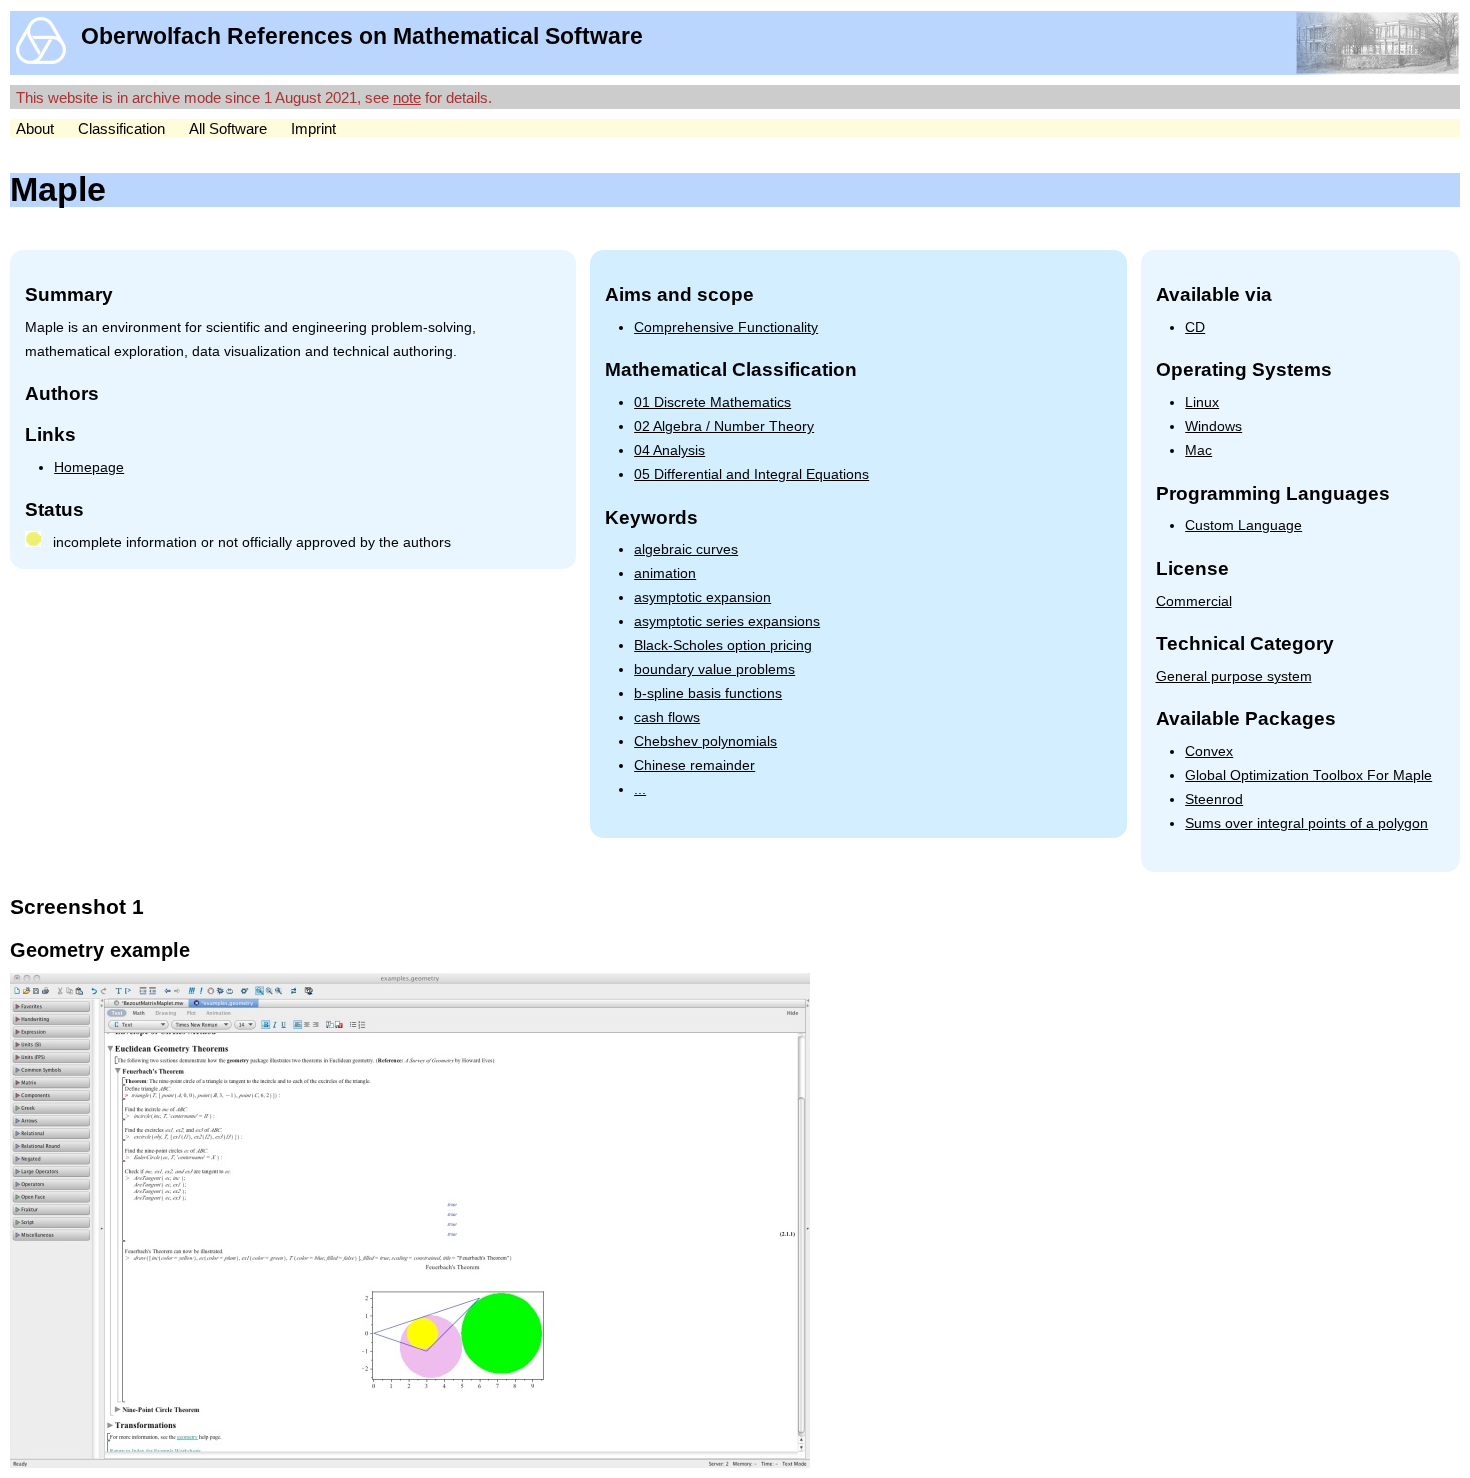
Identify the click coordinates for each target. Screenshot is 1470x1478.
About (35, 128)
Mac (1198, 450)
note (407, 97)
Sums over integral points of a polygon (1306, 823)
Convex (1209, 751)
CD (1195, 327)
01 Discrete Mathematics (712, 402)
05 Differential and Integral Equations (751, 474)
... (640, 789)
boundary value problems (714, 669)
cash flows (667, 717)
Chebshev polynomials (705, 741)
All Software (228, 128)
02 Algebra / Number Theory (724, 426)
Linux (1202, 402)
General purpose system (1234, 676)
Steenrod (1214, 799)
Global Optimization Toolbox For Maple (1308, 775)
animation (665, 573)
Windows (1213, 426)
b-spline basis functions (708, 693)
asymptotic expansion (702, 597)
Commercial (1194, 601)
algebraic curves (686, 549)
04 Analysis (669, 450)
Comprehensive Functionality (726, 327)
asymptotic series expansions (727, 621)
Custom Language (1243, 525)
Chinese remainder (694, 765)
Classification (121, 128)
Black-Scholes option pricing (723, 645)
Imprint (313, 128)
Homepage (89, 467)
